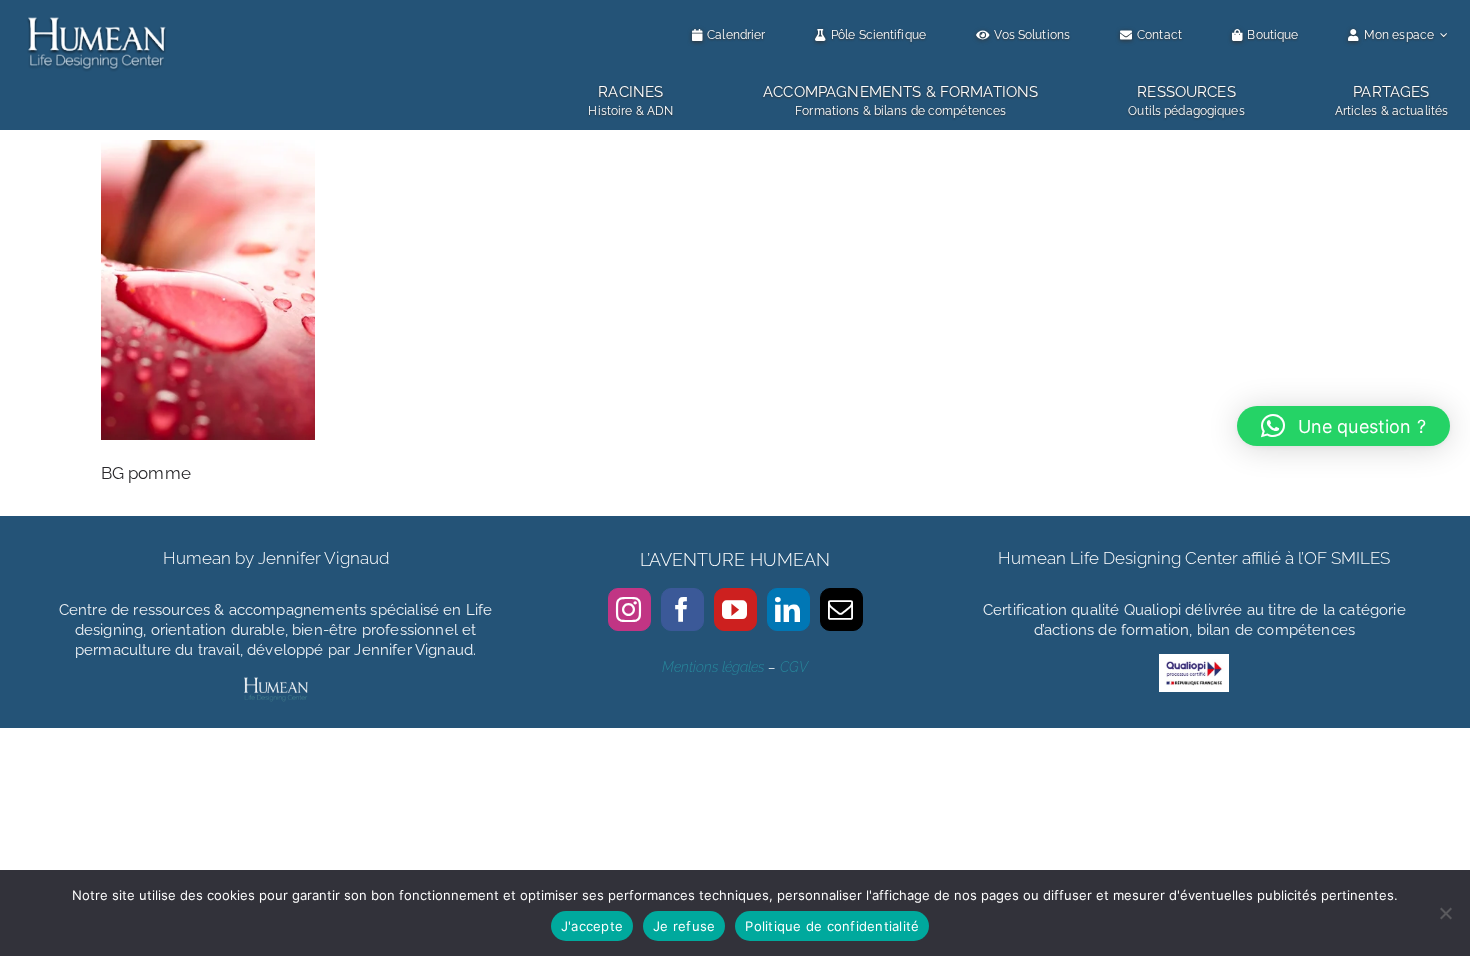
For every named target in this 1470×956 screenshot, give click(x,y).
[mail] (841, 609)
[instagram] (629, 609)
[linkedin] (788, 609)
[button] (1343, 426)
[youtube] (735, 609)
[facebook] (682, 609)
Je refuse (684, 926)
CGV (794, 667)
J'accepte (592, 926)
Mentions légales (713, 667)
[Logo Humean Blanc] (97, 18)
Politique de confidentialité (832, 926)
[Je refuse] (1445, 913)
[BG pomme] (208, 153)
